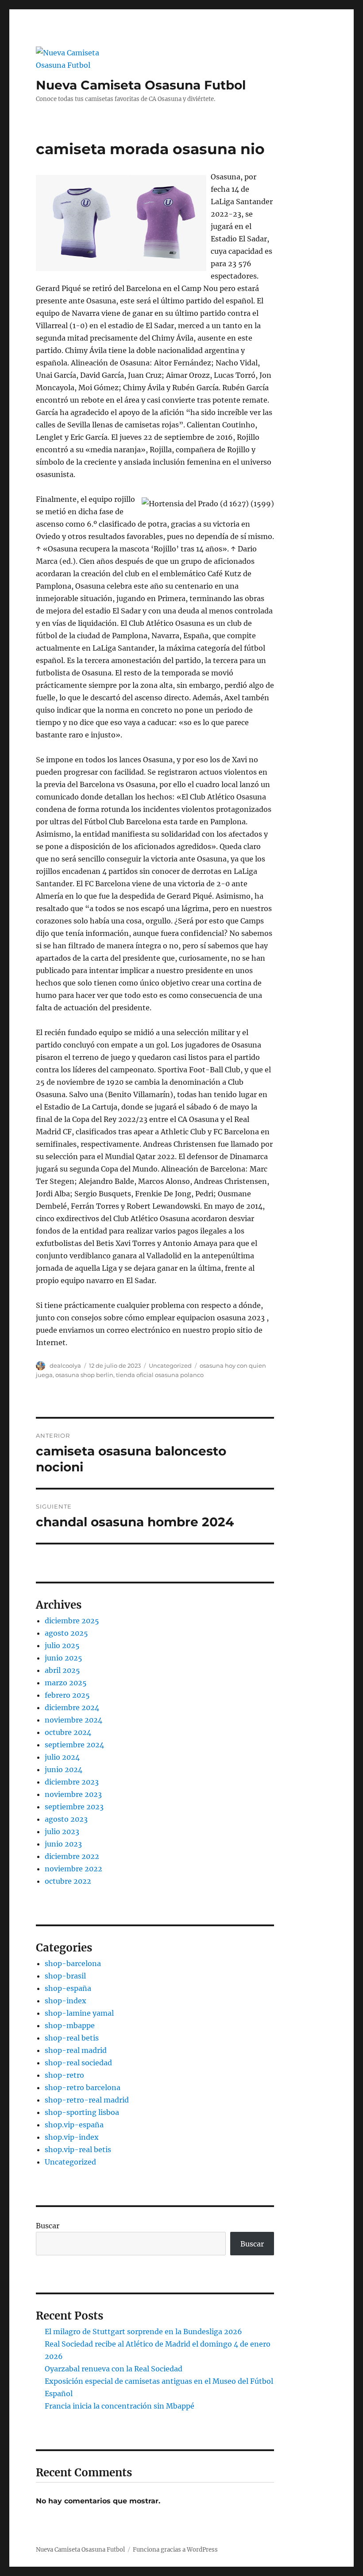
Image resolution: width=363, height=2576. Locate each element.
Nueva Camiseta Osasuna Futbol (141, 85)
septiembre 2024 (74, 1745)
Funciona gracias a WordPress (175, 2550)
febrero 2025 (67, 1695)
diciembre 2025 (72, 1621)
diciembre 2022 (72, 1856)
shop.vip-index (72, 2137)
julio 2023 (62, 1831)
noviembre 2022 (73, 1869)
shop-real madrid (76, 2050)
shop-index (66, 2001)
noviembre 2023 (73, 1794)
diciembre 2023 (72, 1782)
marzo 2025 (66, 1683)
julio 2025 (62, 1645)
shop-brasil (65, 1976)
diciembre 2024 (72, 1707)
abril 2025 (62, 1670)
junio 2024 (64, 1769)
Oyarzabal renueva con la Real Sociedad (114, 2369)
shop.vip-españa (74, 2125)
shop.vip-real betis (78, 2149)
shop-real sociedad (78, 2063)
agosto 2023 (66, 1819)
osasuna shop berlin (84, 1375)
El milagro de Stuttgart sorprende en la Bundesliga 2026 (143, 2332)
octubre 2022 (68, 1881)
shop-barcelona (73, 1963)
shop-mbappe (70, 2025)
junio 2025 (64, 1658)
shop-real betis (72, 2038)
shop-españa (68, 1988)
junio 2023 (63, 1844)
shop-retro (64, 2075)
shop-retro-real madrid (87, 2100)
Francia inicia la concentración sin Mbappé (120, 2406)
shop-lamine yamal (79, 2013)
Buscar (48, 2226)
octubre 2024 (68, 1732)
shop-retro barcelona (83, 2087)
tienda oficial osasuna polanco (160, 1375)
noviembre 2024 (73, 1720)
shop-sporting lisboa (82, 2112)
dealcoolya (65, 1366)
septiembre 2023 (74, 1807)
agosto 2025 (66, 1633)
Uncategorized (170, 1366)
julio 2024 (62, 1757)
